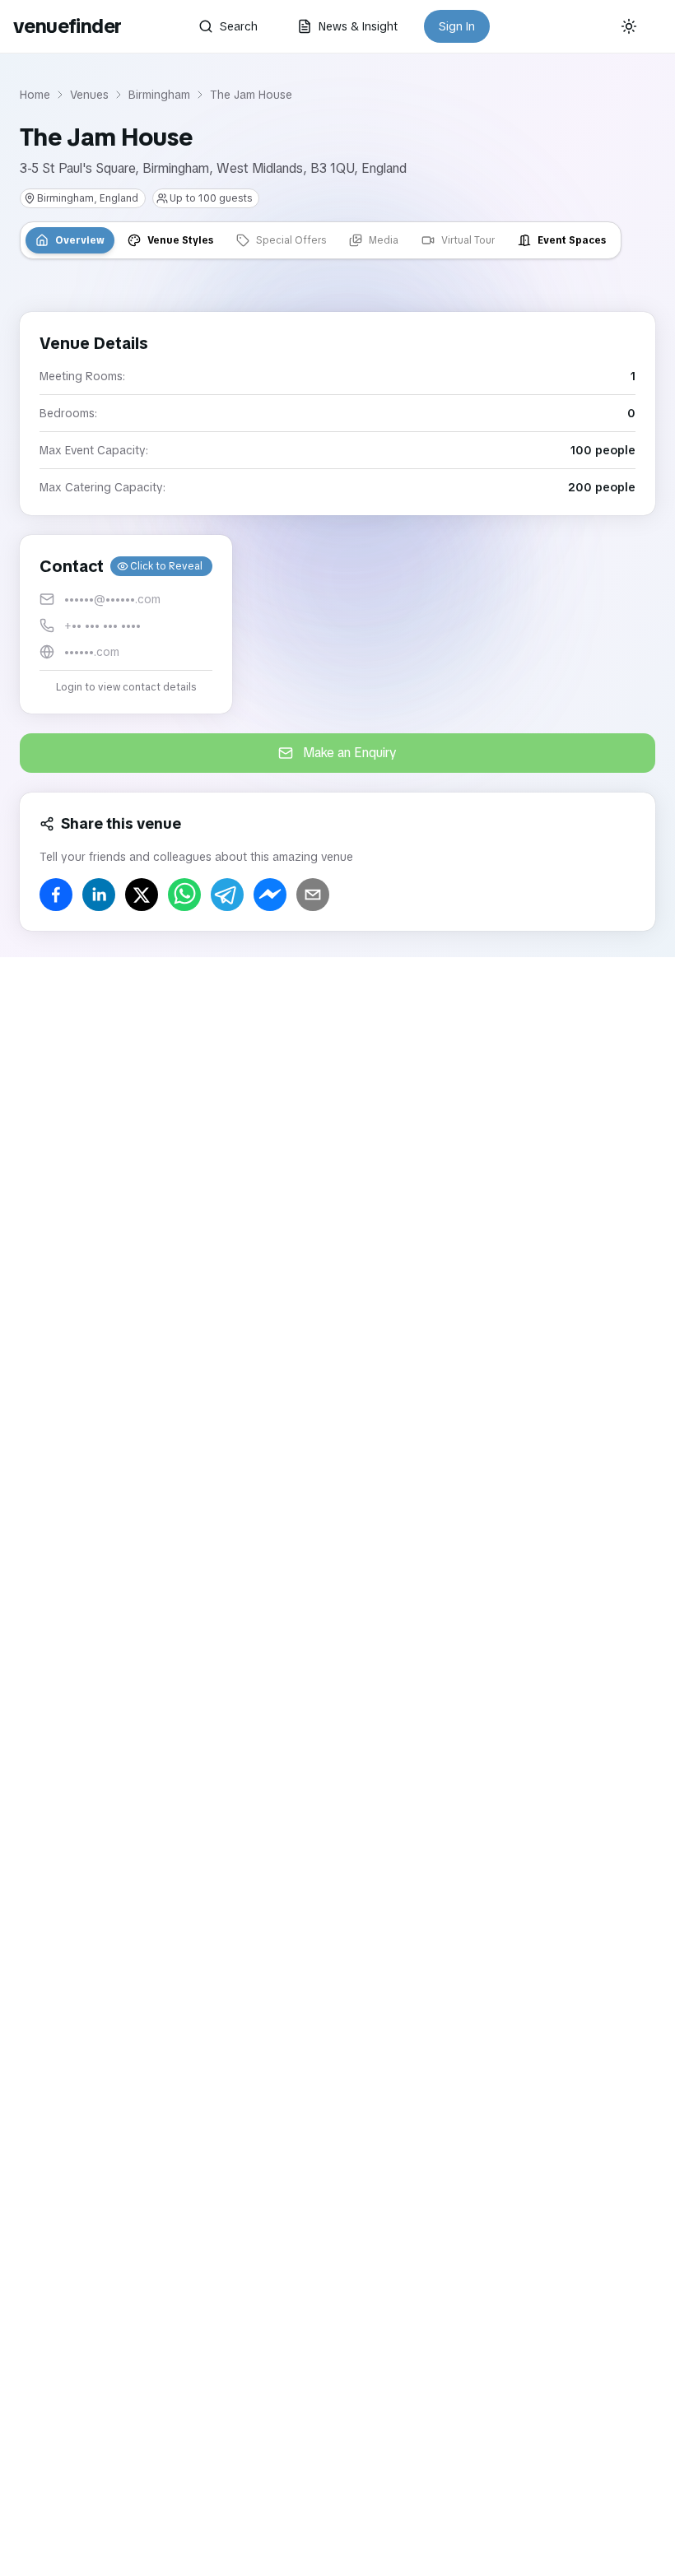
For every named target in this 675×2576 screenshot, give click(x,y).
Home (35, 95)
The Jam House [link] (251, 95)
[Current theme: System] (629, 26)
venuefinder (67, 26)
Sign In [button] (457, 26)
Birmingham (159, 95)
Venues (89, 95)
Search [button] (239, 26)
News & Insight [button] (358, 26)
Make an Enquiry (350, 753)
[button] (126, 624)
